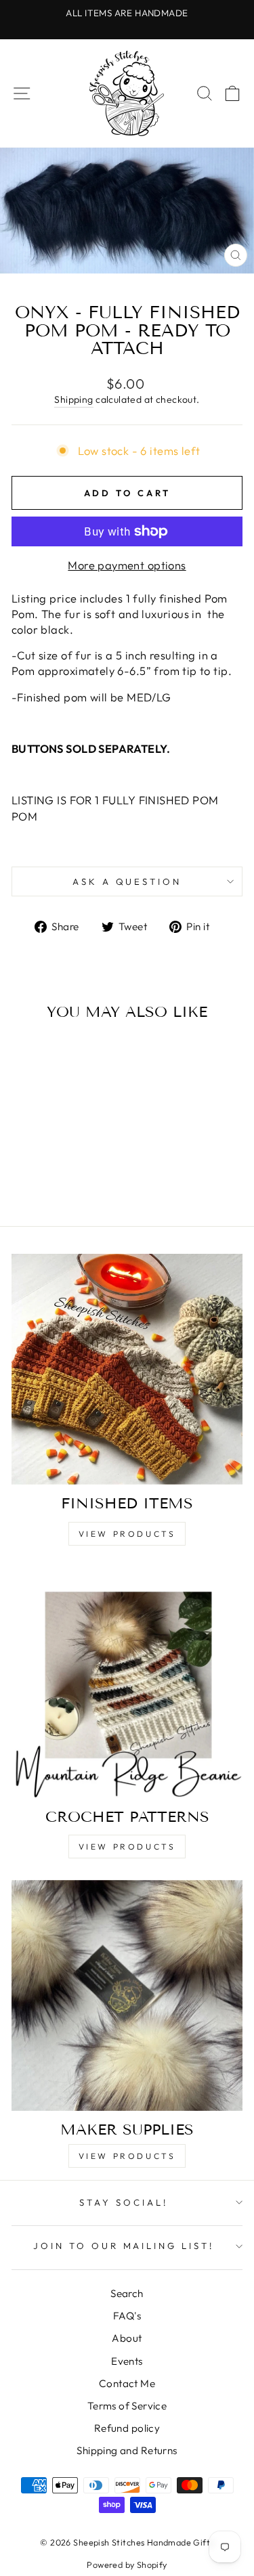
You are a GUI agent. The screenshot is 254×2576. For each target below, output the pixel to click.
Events (127, 2361)
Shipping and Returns (127, 2450)
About (127, 2338)
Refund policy (127, 2428)
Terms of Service (127, 2406)
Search (127, 2293)
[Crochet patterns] (127, 1683)
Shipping (73, 399)
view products (127, 1534)
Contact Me (127, 2383)
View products (127, 2156)
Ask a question (127, 881)
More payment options (127, 565)
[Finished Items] (127, 1369)
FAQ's (127, 2316)
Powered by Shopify (127, 2564)
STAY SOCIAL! (124, 2202)
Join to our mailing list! (124, 2246)
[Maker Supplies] (127, 1995)
